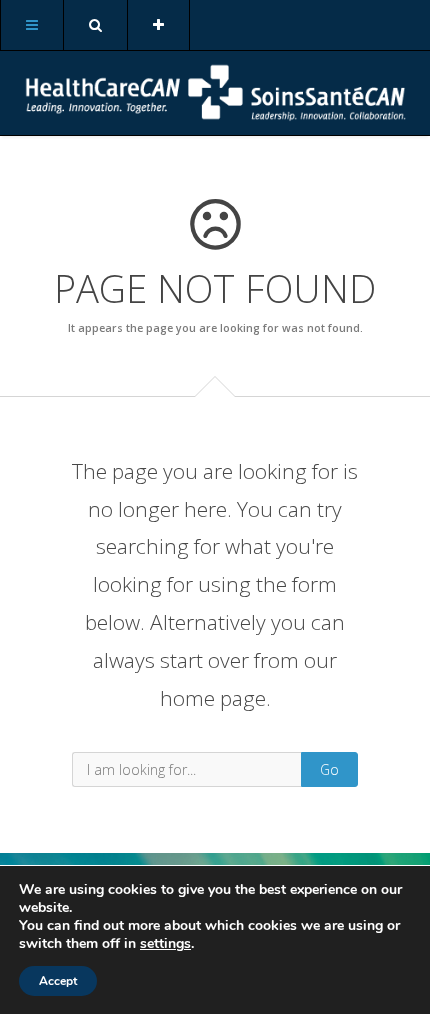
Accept (58, 981)
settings (165, 944)
